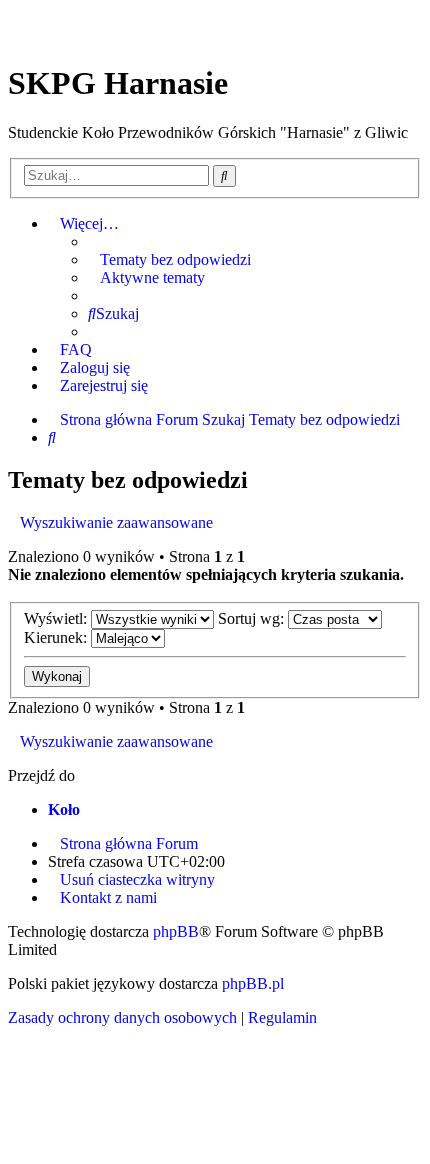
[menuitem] (169, 260)
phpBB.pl (253, 983)
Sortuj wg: (253, 618)
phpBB (176, 931)
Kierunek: (57, 637)
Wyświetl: (57, 618)
